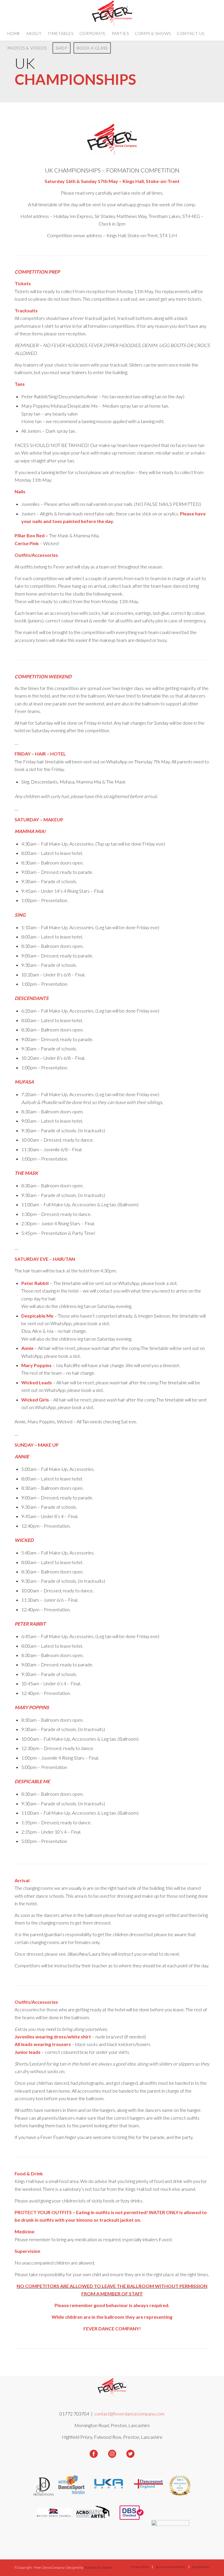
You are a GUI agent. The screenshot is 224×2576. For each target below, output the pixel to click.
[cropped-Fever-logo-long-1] (112, 13)
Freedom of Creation (98, 2567)
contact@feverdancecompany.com (129, 2414)
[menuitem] (14, 34)
